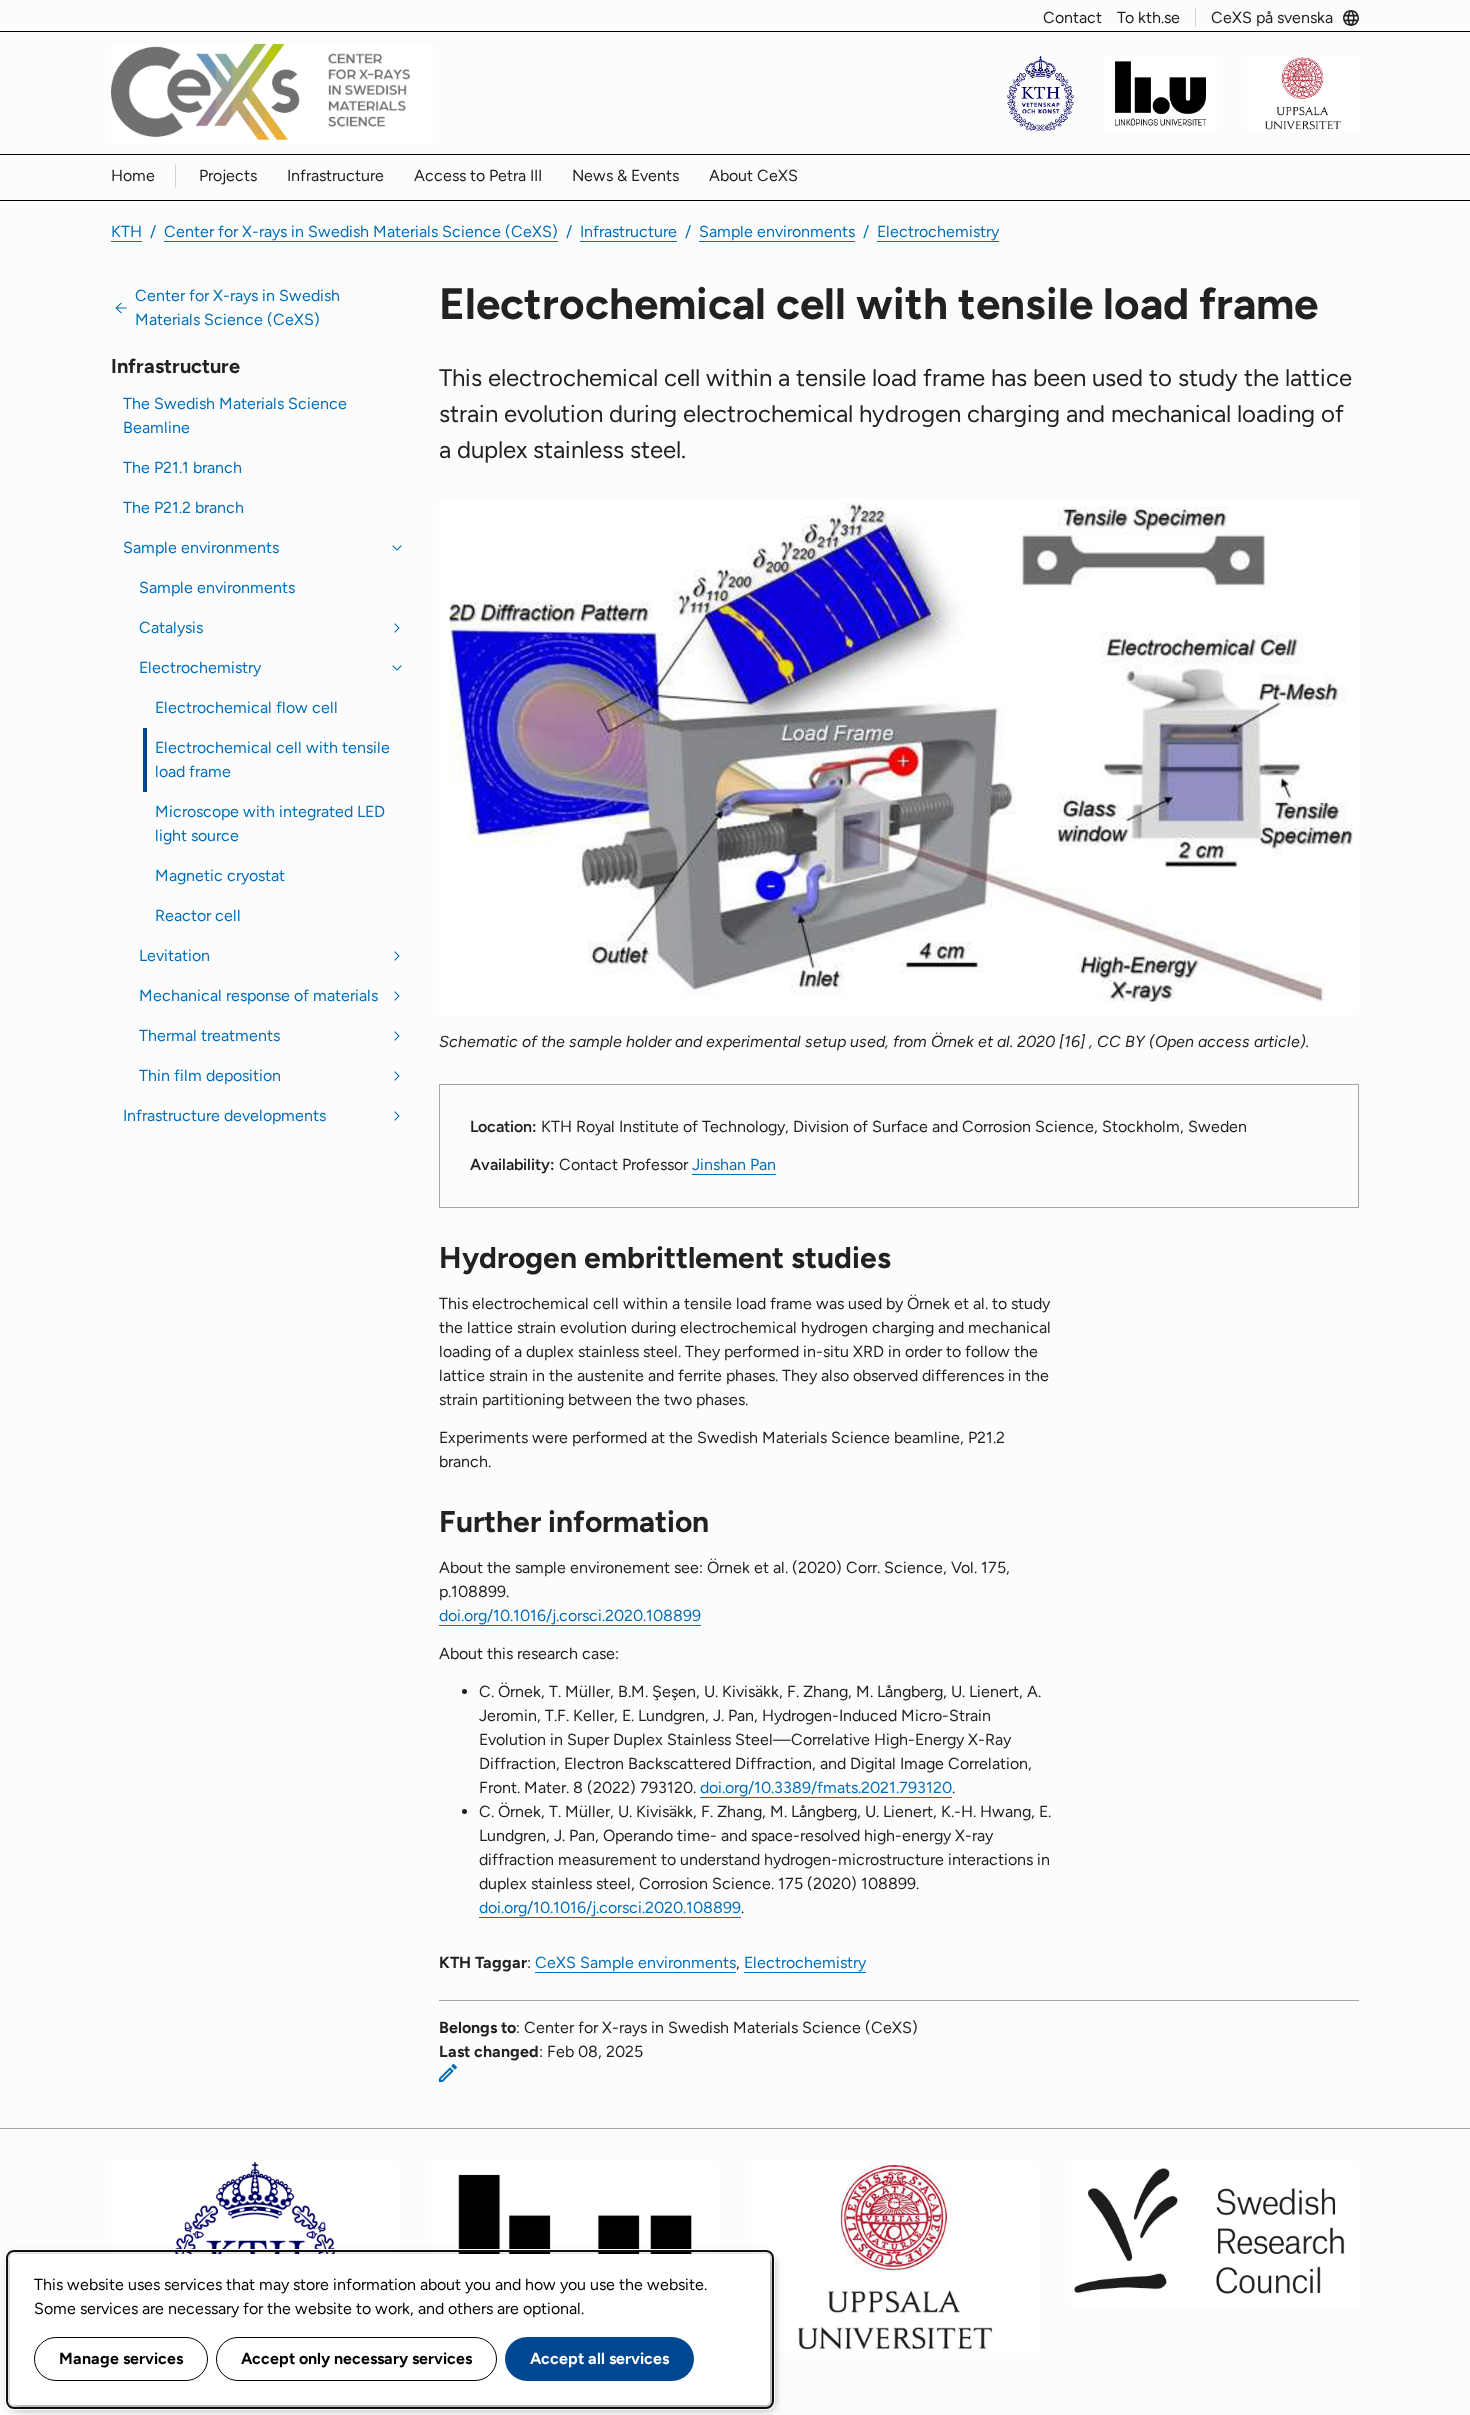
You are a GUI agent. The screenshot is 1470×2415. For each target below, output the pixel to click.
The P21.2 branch (183, 507)
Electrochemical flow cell (246, 707)
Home (133, 175)
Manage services (121, 2358)
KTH (126, 231)
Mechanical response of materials (258, 995)
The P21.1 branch (182, 467)
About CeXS (753, 175)
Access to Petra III (478, 175)
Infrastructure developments (224, 1115)
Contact (1072, 17)
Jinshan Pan (734, 1164)
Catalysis (171, 627)
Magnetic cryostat (220, 875)
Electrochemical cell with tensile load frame (272, 759)
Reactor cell (198, 915)
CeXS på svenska (1272, 17)
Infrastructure (335, 175)
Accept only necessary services (356, 2358)
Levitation (174, 955)
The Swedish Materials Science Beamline (235, 415)
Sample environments (777, 231)
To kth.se (1148, 17)
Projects (228, 175)
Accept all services (599, 2358)
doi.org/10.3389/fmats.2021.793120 (826, 1787)
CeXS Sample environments (635, 1962)
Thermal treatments (209, 1035)
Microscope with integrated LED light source (270, 823)
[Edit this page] (448, 2073)
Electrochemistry (938, 231)
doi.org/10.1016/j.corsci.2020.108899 (570, 1615)
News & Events (625, 175)
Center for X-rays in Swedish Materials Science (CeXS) (361, 231)
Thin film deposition (210, 1075)
